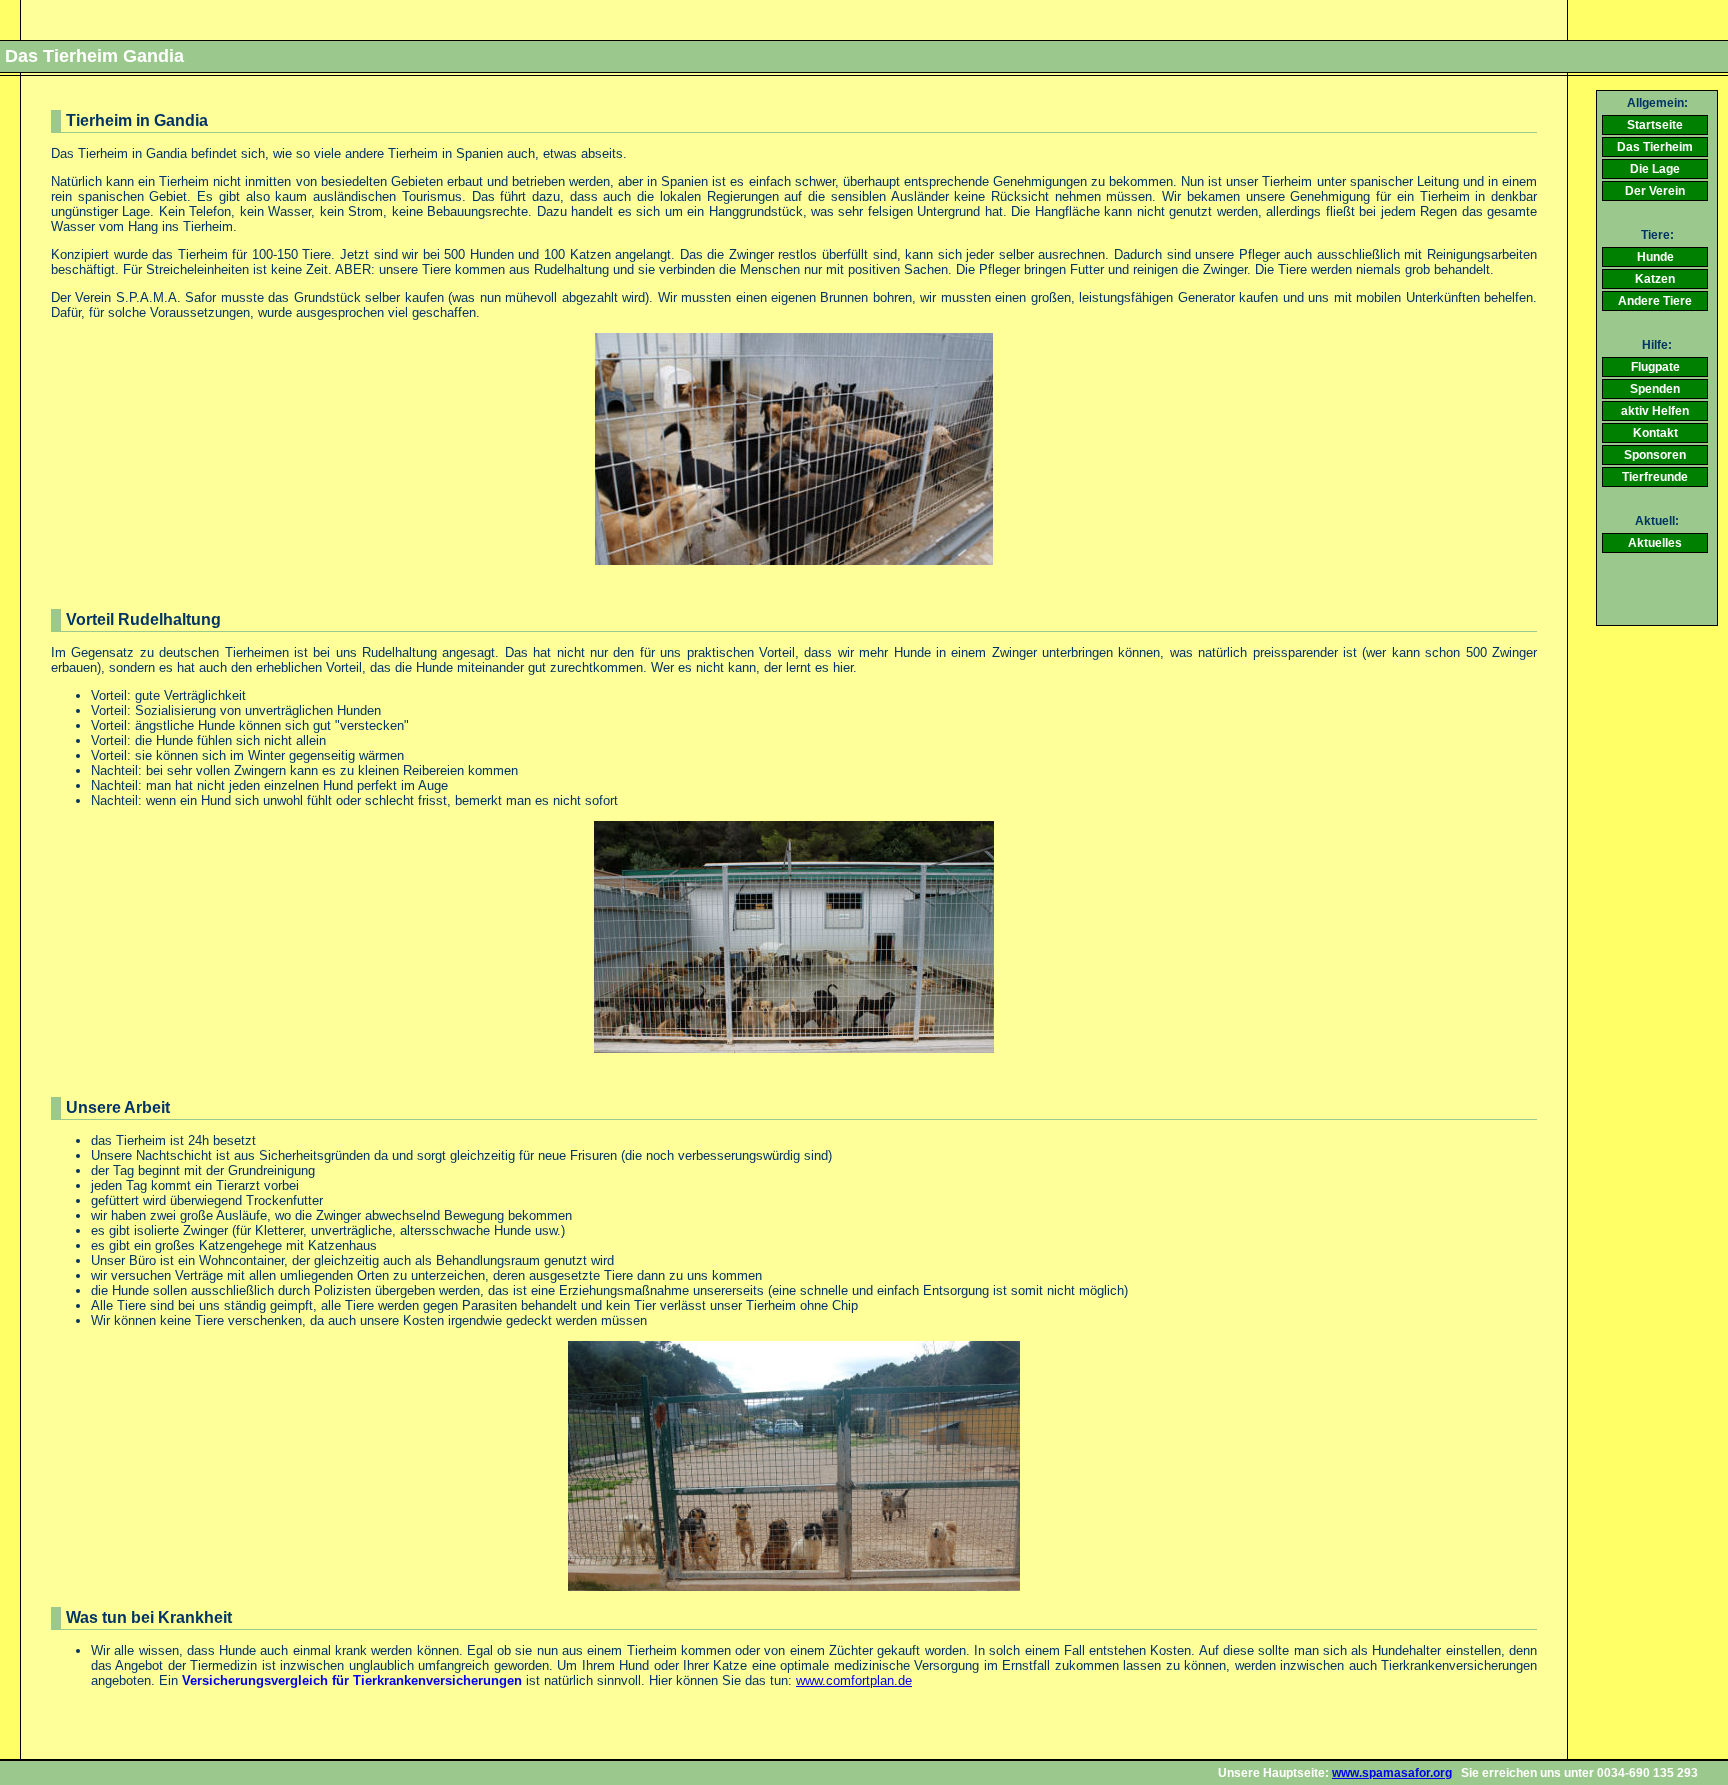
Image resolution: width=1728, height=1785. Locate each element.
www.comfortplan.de (854, 1680)
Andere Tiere (1655, 301)
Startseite (1655, 125)
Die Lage (1655, 169)
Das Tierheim (1655, 147)
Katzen (1655, 279)
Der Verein (1655, 191)
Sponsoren (1655, 455)
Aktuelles (1655, 543)
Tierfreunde (1655, 477)
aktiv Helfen (1655, 411)
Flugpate (1655, 367)
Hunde (1655, 257)
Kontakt (1655, 433)
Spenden (1655, 389)
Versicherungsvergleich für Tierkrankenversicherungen (352, 1680)
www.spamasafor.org (1392, 1773)
